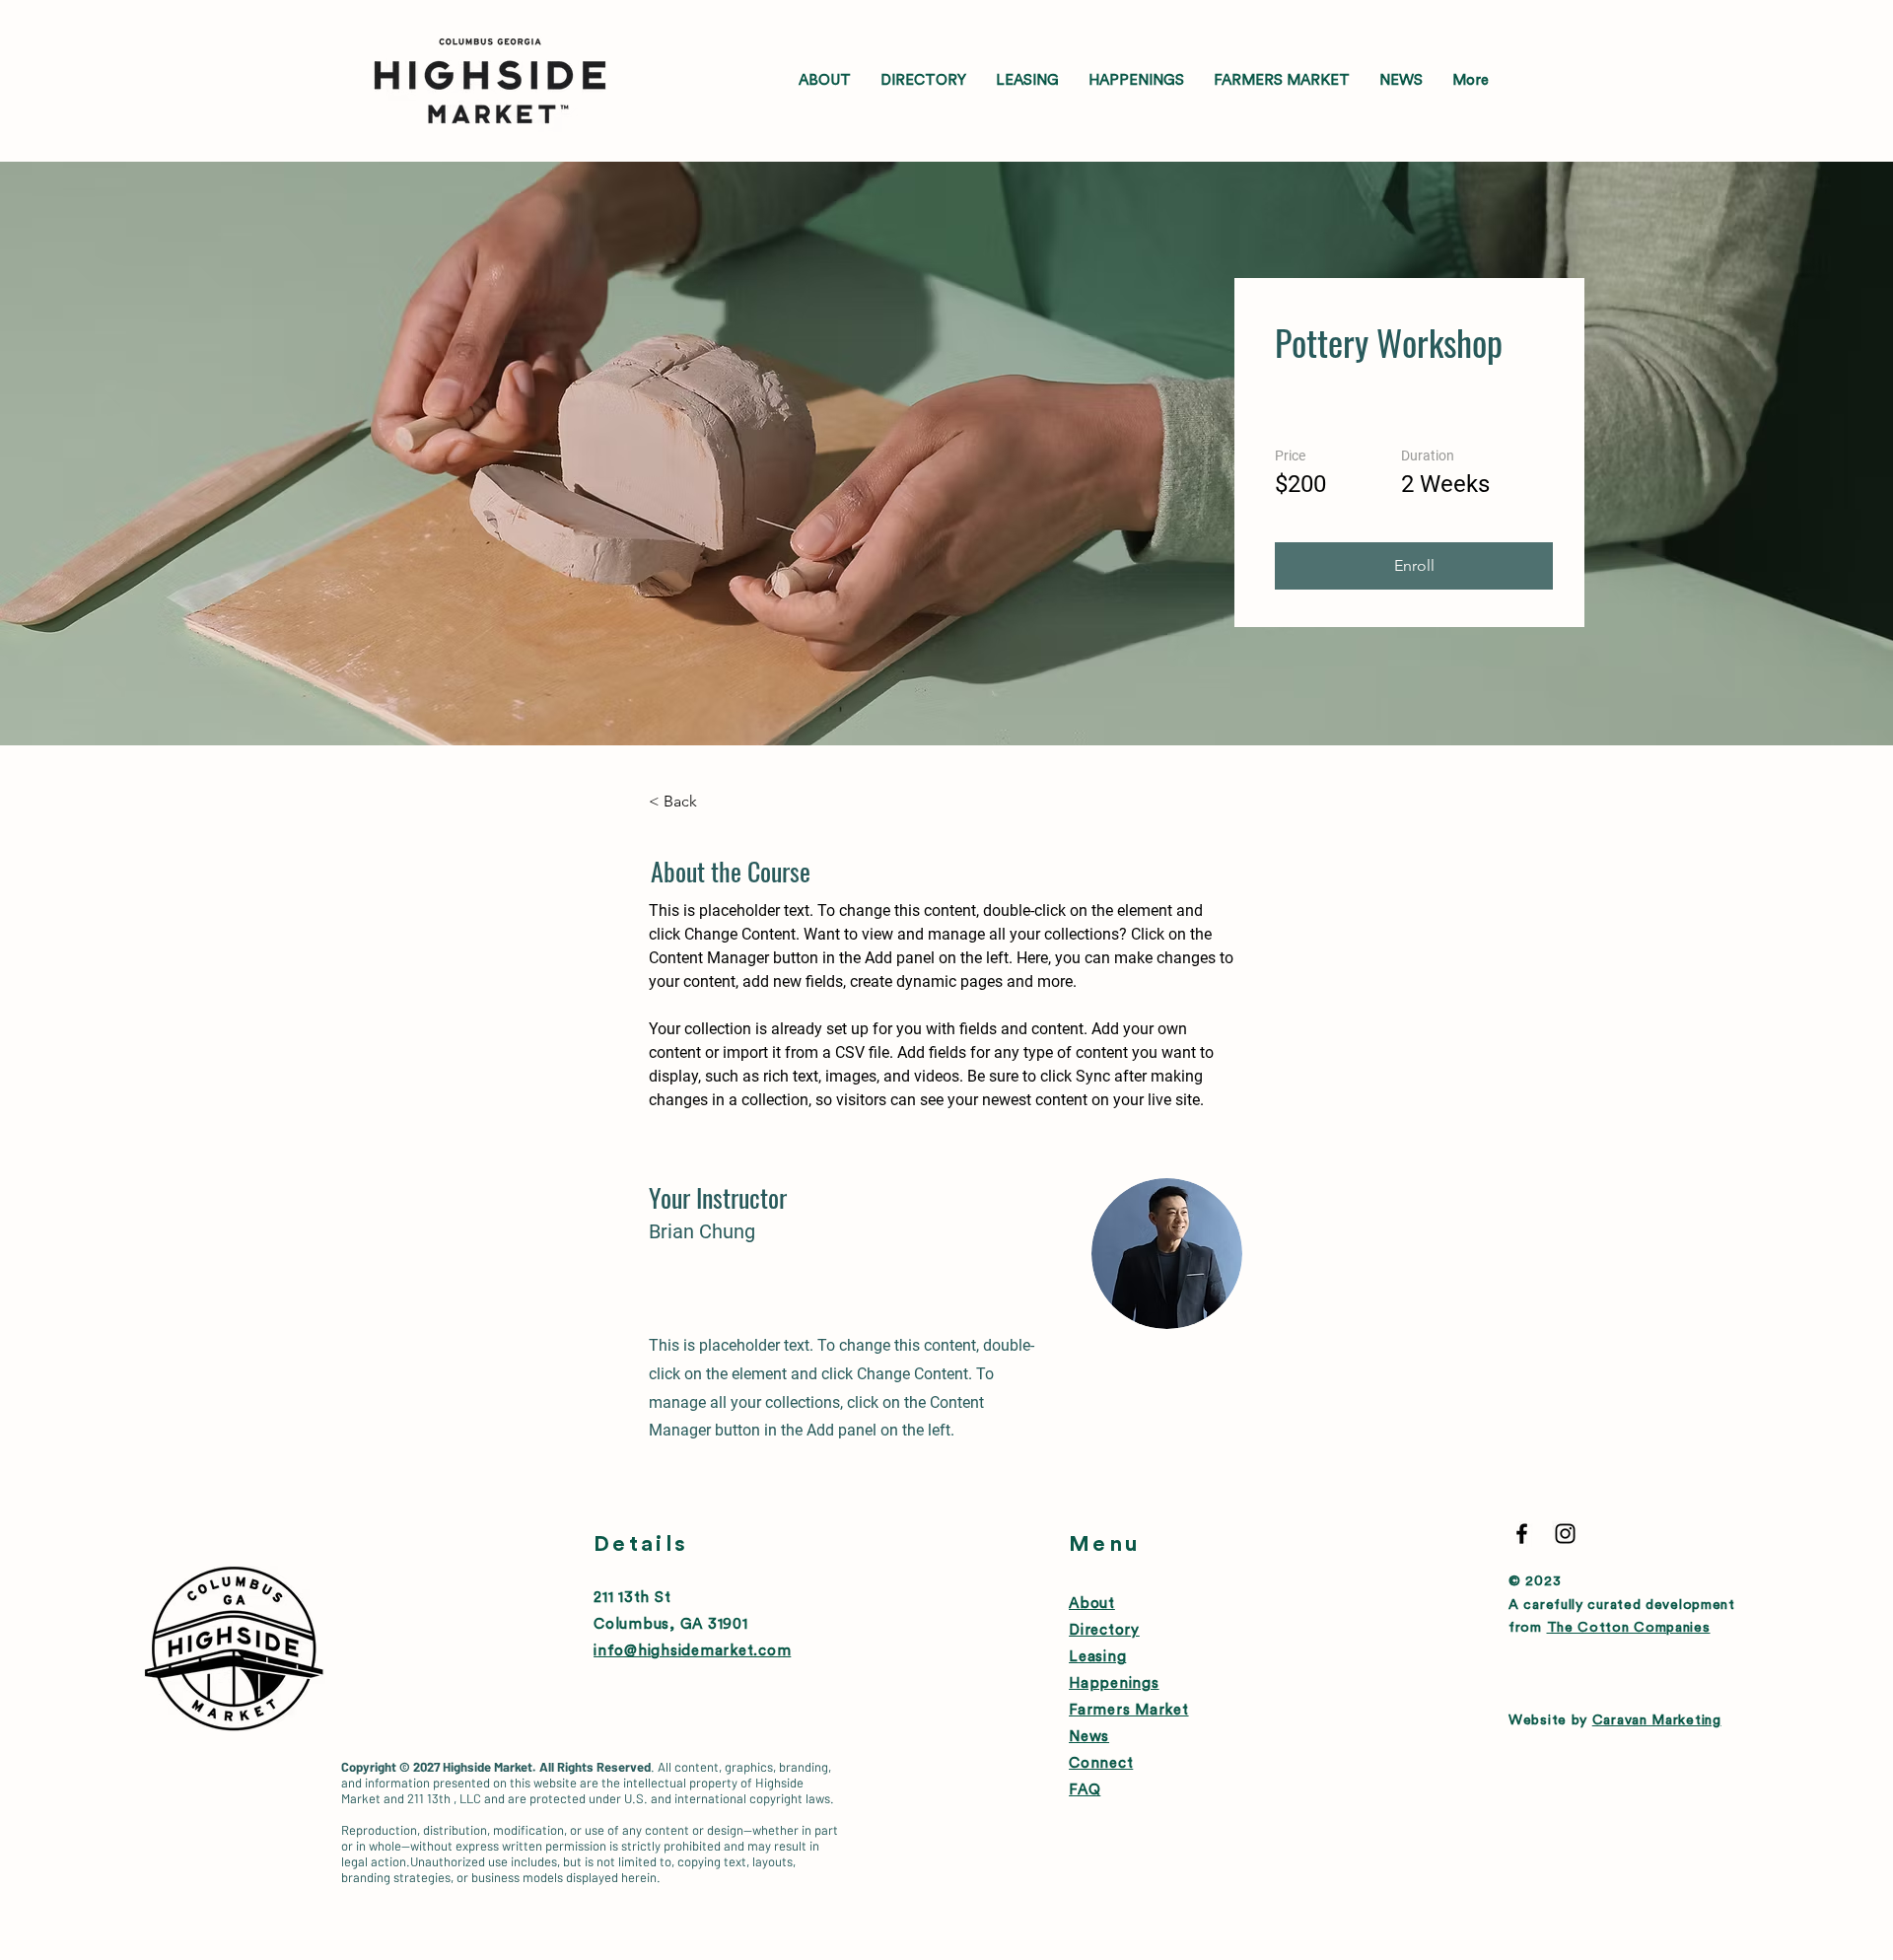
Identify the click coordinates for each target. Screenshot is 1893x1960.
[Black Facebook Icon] (1522, 1534)
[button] (1414, 566)
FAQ (1085, 1790)
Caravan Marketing (1657, 1720)
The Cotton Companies (1629, 1628)
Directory (1104, 1630)
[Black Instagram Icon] (1565, 1534)
